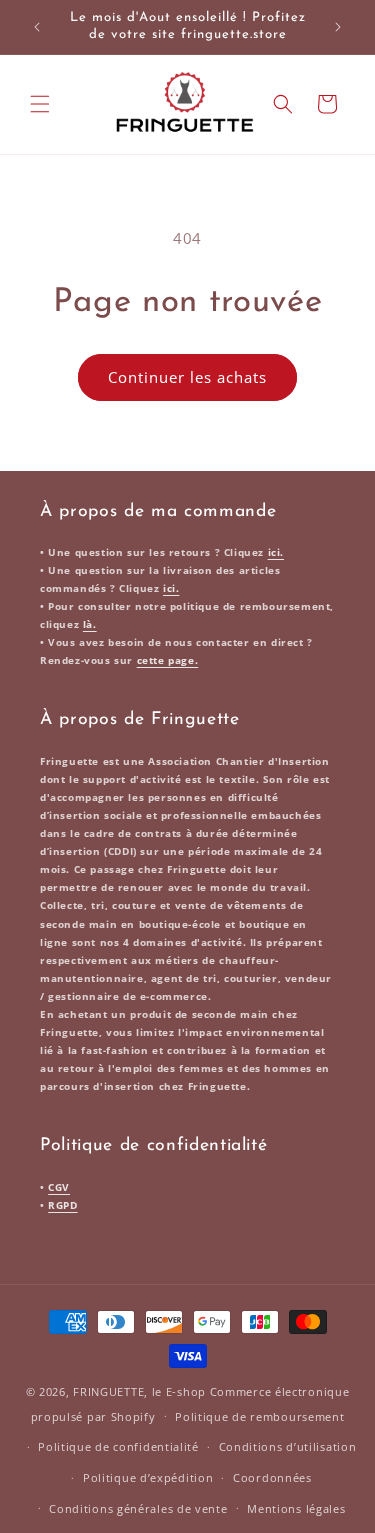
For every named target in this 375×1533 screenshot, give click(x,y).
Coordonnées (272, 1477)
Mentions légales (296, 1508)
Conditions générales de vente (138, 1508)
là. (90, 624)
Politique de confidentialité (118, 1446)
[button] (40, 104)
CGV (59, 1187)
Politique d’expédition (148, 1477)
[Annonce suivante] (338, 27)
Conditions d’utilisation (288, 1446)
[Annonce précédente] (37, 27)
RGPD (62, 1205)
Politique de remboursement (259, 1416)
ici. (276, 552)
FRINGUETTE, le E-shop (139, 1391)
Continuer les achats (187, 377)
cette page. (168, 660)
